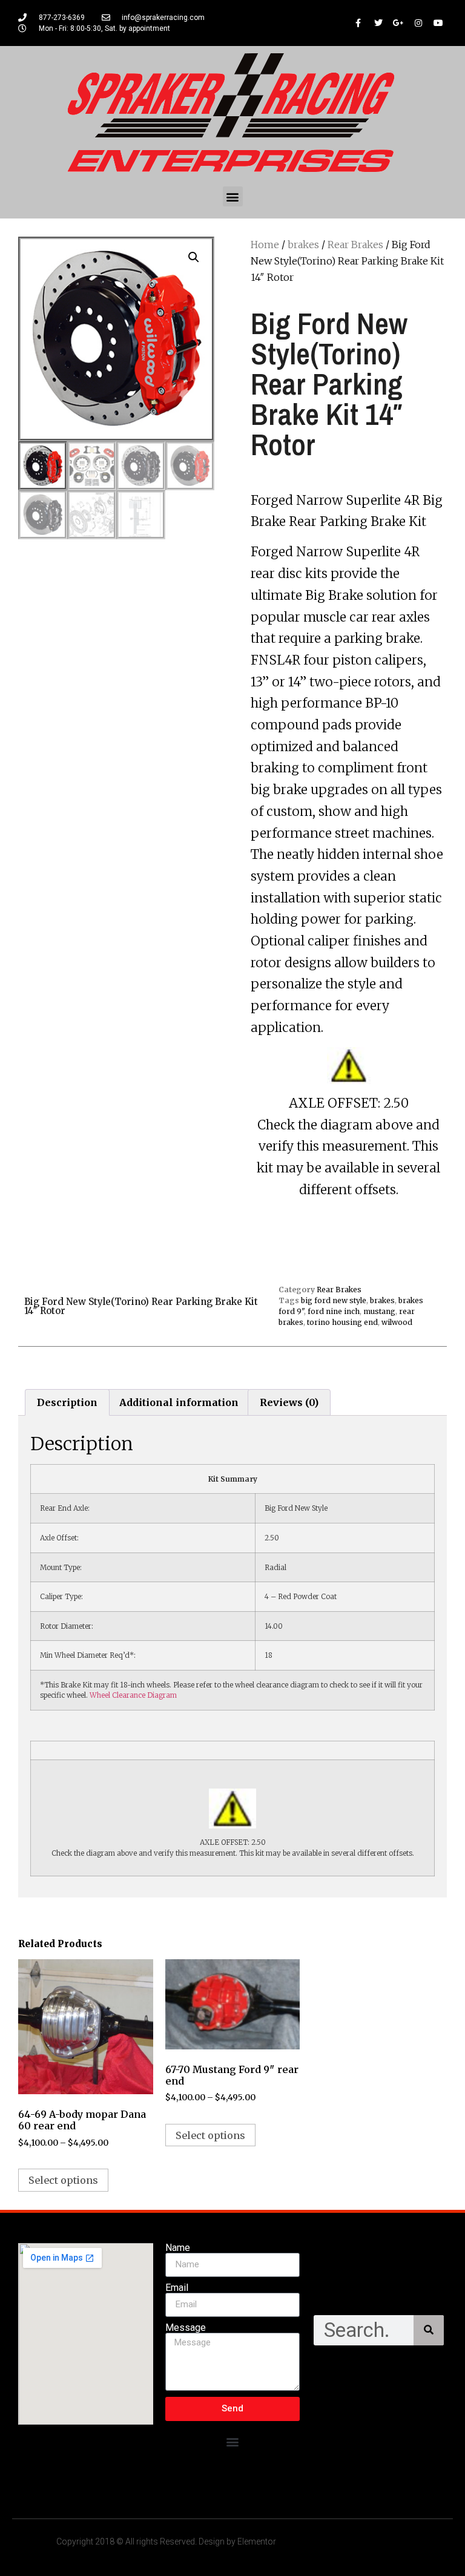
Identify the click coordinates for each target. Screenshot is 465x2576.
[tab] (67, 1402)
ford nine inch (334, 1311)
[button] (233, 196)
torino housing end (342, 1322)
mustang (379, 1311)
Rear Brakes (355, 245)
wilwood (397, 1322)
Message (186, 2328)
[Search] (429, 2330)
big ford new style (334, 1300)
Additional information (179, 1402)
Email (177, 2288)
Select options (63, 2180)
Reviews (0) (289, 1402)
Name (178, 2248)
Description (67, 1402)
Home (265, 245)
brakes (303, 245)
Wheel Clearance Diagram (133, 1695)
